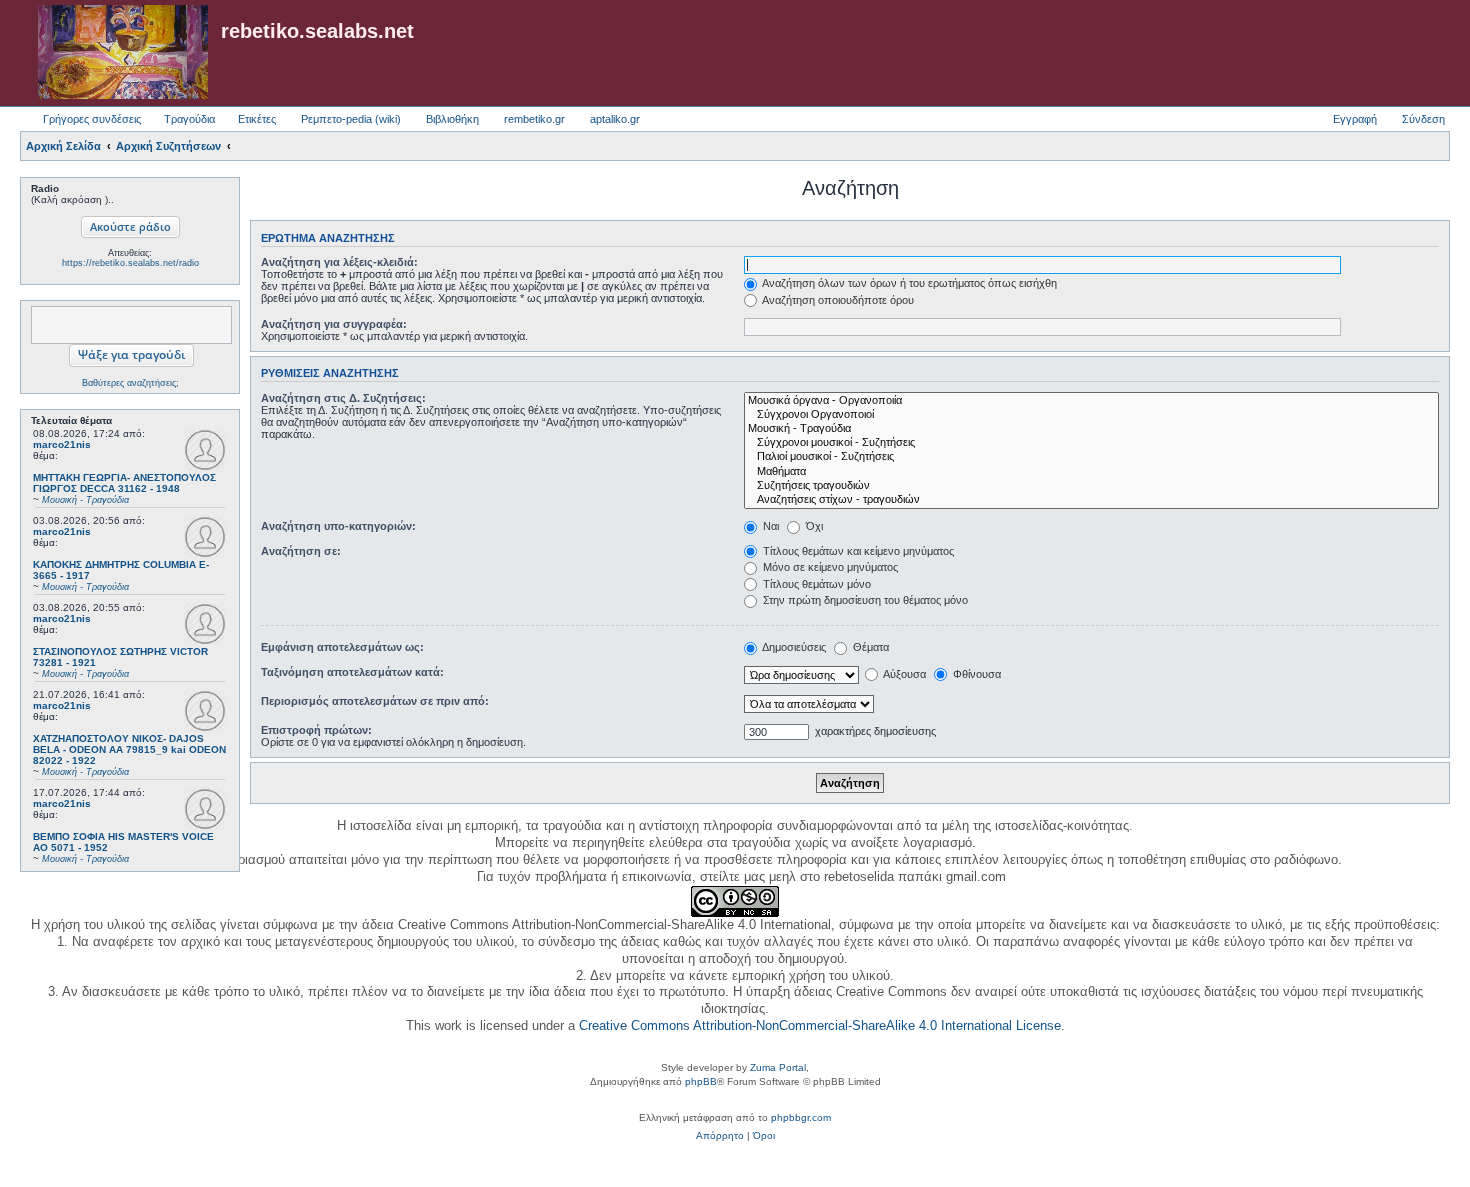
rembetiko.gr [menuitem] (534, 119)
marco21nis (62, 444)
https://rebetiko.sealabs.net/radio (130, 263)
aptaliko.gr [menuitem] (615, 119)
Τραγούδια (189, 119)
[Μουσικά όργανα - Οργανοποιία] (1091, 401)
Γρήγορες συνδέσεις (92, 119)
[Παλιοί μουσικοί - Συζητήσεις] (1091, 457)
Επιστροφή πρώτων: (316, 730)
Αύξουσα (903, 674)
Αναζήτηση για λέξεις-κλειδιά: (339, 262)
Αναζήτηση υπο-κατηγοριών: (338, 526)
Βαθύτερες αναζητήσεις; (130, 383)
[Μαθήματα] (1091, 472)
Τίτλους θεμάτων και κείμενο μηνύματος (857, 551)
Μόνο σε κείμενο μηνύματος (829, 567)
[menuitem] (720, 1136)
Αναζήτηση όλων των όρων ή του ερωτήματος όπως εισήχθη (908, 283)
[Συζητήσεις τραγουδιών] (1091, 486)
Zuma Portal (778, 1067)
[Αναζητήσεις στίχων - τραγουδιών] (1091, 500)
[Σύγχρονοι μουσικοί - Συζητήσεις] (1091, 443)
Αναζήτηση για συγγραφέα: (334, 324)
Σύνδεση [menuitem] (1423, 119)
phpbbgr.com (801, 1117)
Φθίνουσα (975, 674)
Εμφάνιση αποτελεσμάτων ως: (342, 647)
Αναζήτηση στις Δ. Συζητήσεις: (343, 398)
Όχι (813, 526)
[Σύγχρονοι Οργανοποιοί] (1091, 415)
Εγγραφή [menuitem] (1355, 119)
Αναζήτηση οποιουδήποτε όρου (837, 300)
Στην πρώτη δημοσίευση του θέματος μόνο (864, 600)
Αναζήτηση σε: (301, 551)
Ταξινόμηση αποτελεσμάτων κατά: (352, 672)
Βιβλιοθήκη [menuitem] (452, 119)
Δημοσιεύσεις (793, 647)
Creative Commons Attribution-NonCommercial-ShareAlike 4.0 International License (820, 1025)
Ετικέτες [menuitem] (257, 119)
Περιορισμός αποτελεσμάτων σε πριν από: (375, 701)
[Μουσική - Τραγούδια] (1091, 429)
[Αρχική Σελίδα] (123, 53)
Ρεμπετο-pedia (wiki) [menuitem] (351, 119)
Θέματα (869, 647)
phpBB (701, 1081)
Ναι (769, 526)
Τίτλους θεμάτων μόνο (815, 584)
